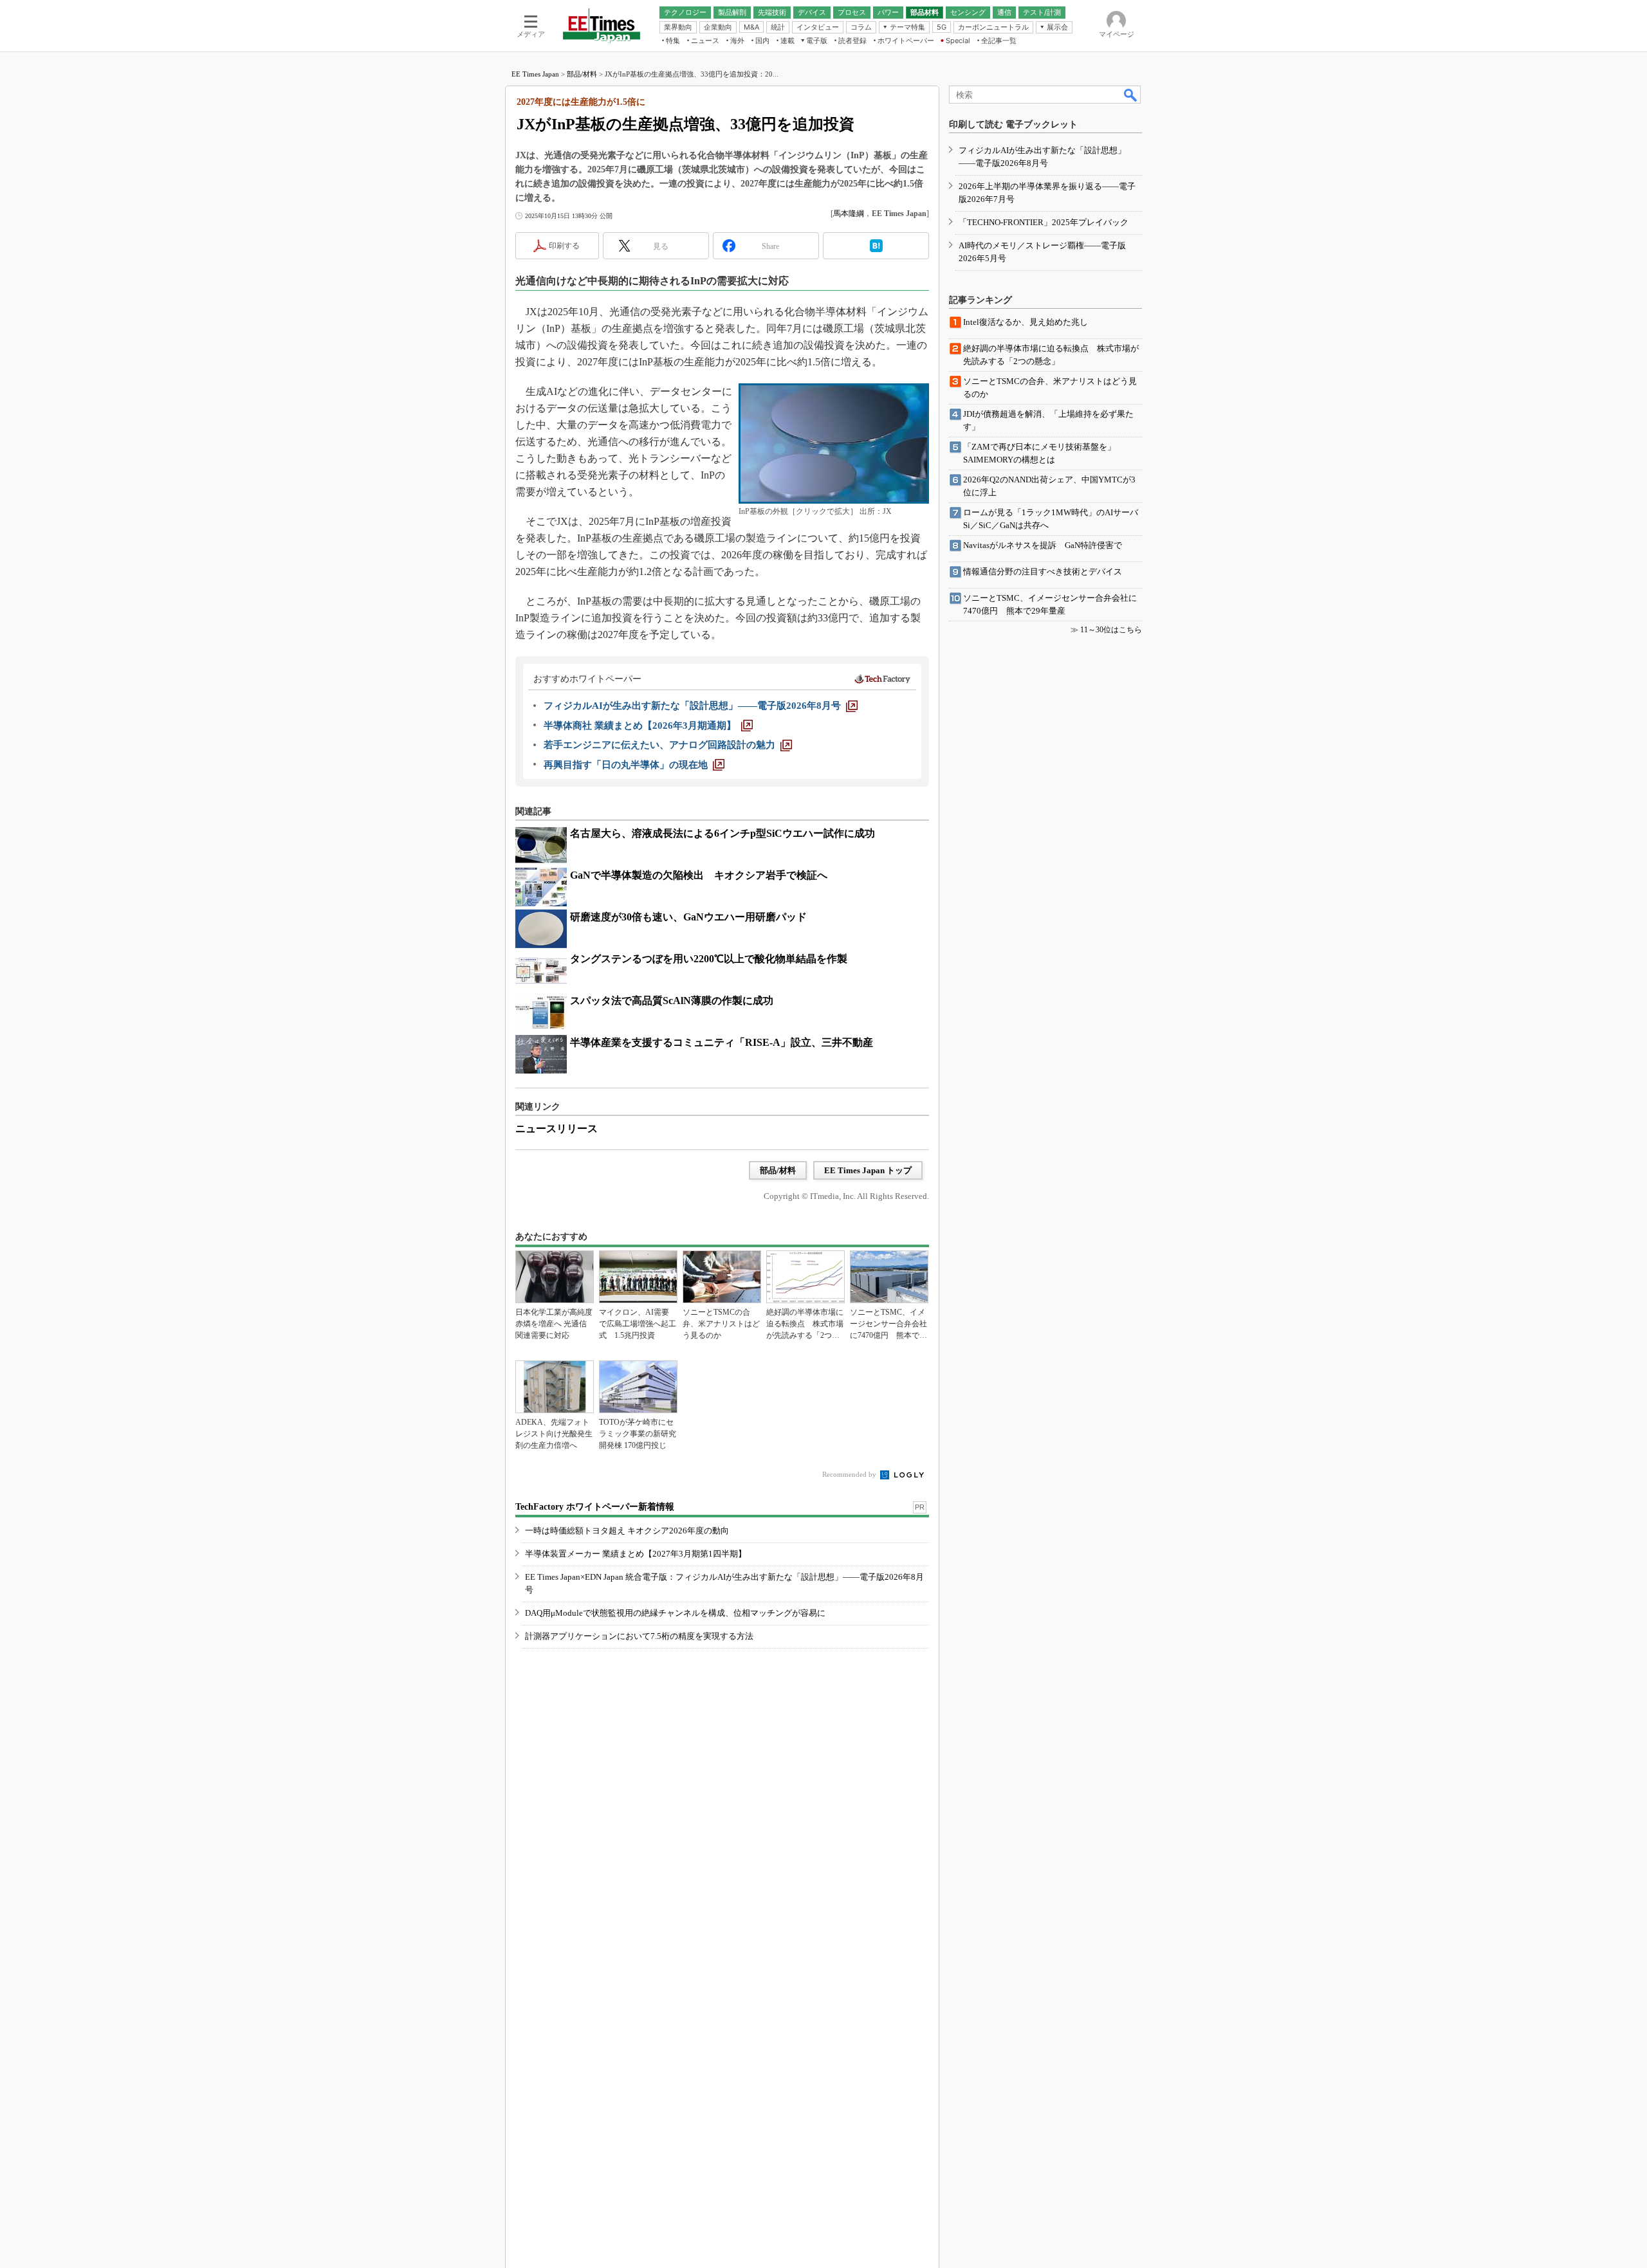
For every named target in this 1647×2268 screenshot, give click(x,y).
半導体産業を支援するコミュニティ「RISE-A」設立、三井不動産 (722, 1042)
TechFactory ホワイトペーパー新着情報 (595, 1507)
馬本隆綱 (849, 214)
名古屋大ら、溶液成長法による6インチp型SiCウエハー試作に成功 (722, 833)
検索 (1131, 95)
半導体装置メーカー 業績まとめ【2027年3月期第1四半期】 (636, 1554)
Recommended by (850, 1474)
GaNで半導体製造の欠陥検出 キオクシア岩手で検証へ (699, 875)
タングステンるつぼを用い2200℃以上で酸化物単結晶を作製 (709, 959)
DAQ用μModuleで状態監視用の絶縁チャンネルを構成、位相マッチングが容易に (675, 1613)
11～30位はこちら (1111, 630)
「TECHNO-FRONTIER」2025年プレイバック (1044, 222)
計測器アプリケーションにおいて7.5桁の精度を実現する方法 (639, 1636)
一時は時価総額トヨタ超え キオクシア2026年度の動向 (627, 1531)
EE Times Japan (535, 74)
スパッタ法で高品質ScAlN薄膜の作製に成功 (672, 1001)
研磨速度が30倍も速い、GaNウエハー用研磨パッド (688, 917)
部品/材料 (582, 74)
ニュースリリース (557, 1129)
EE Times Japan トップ (868, 1170)
